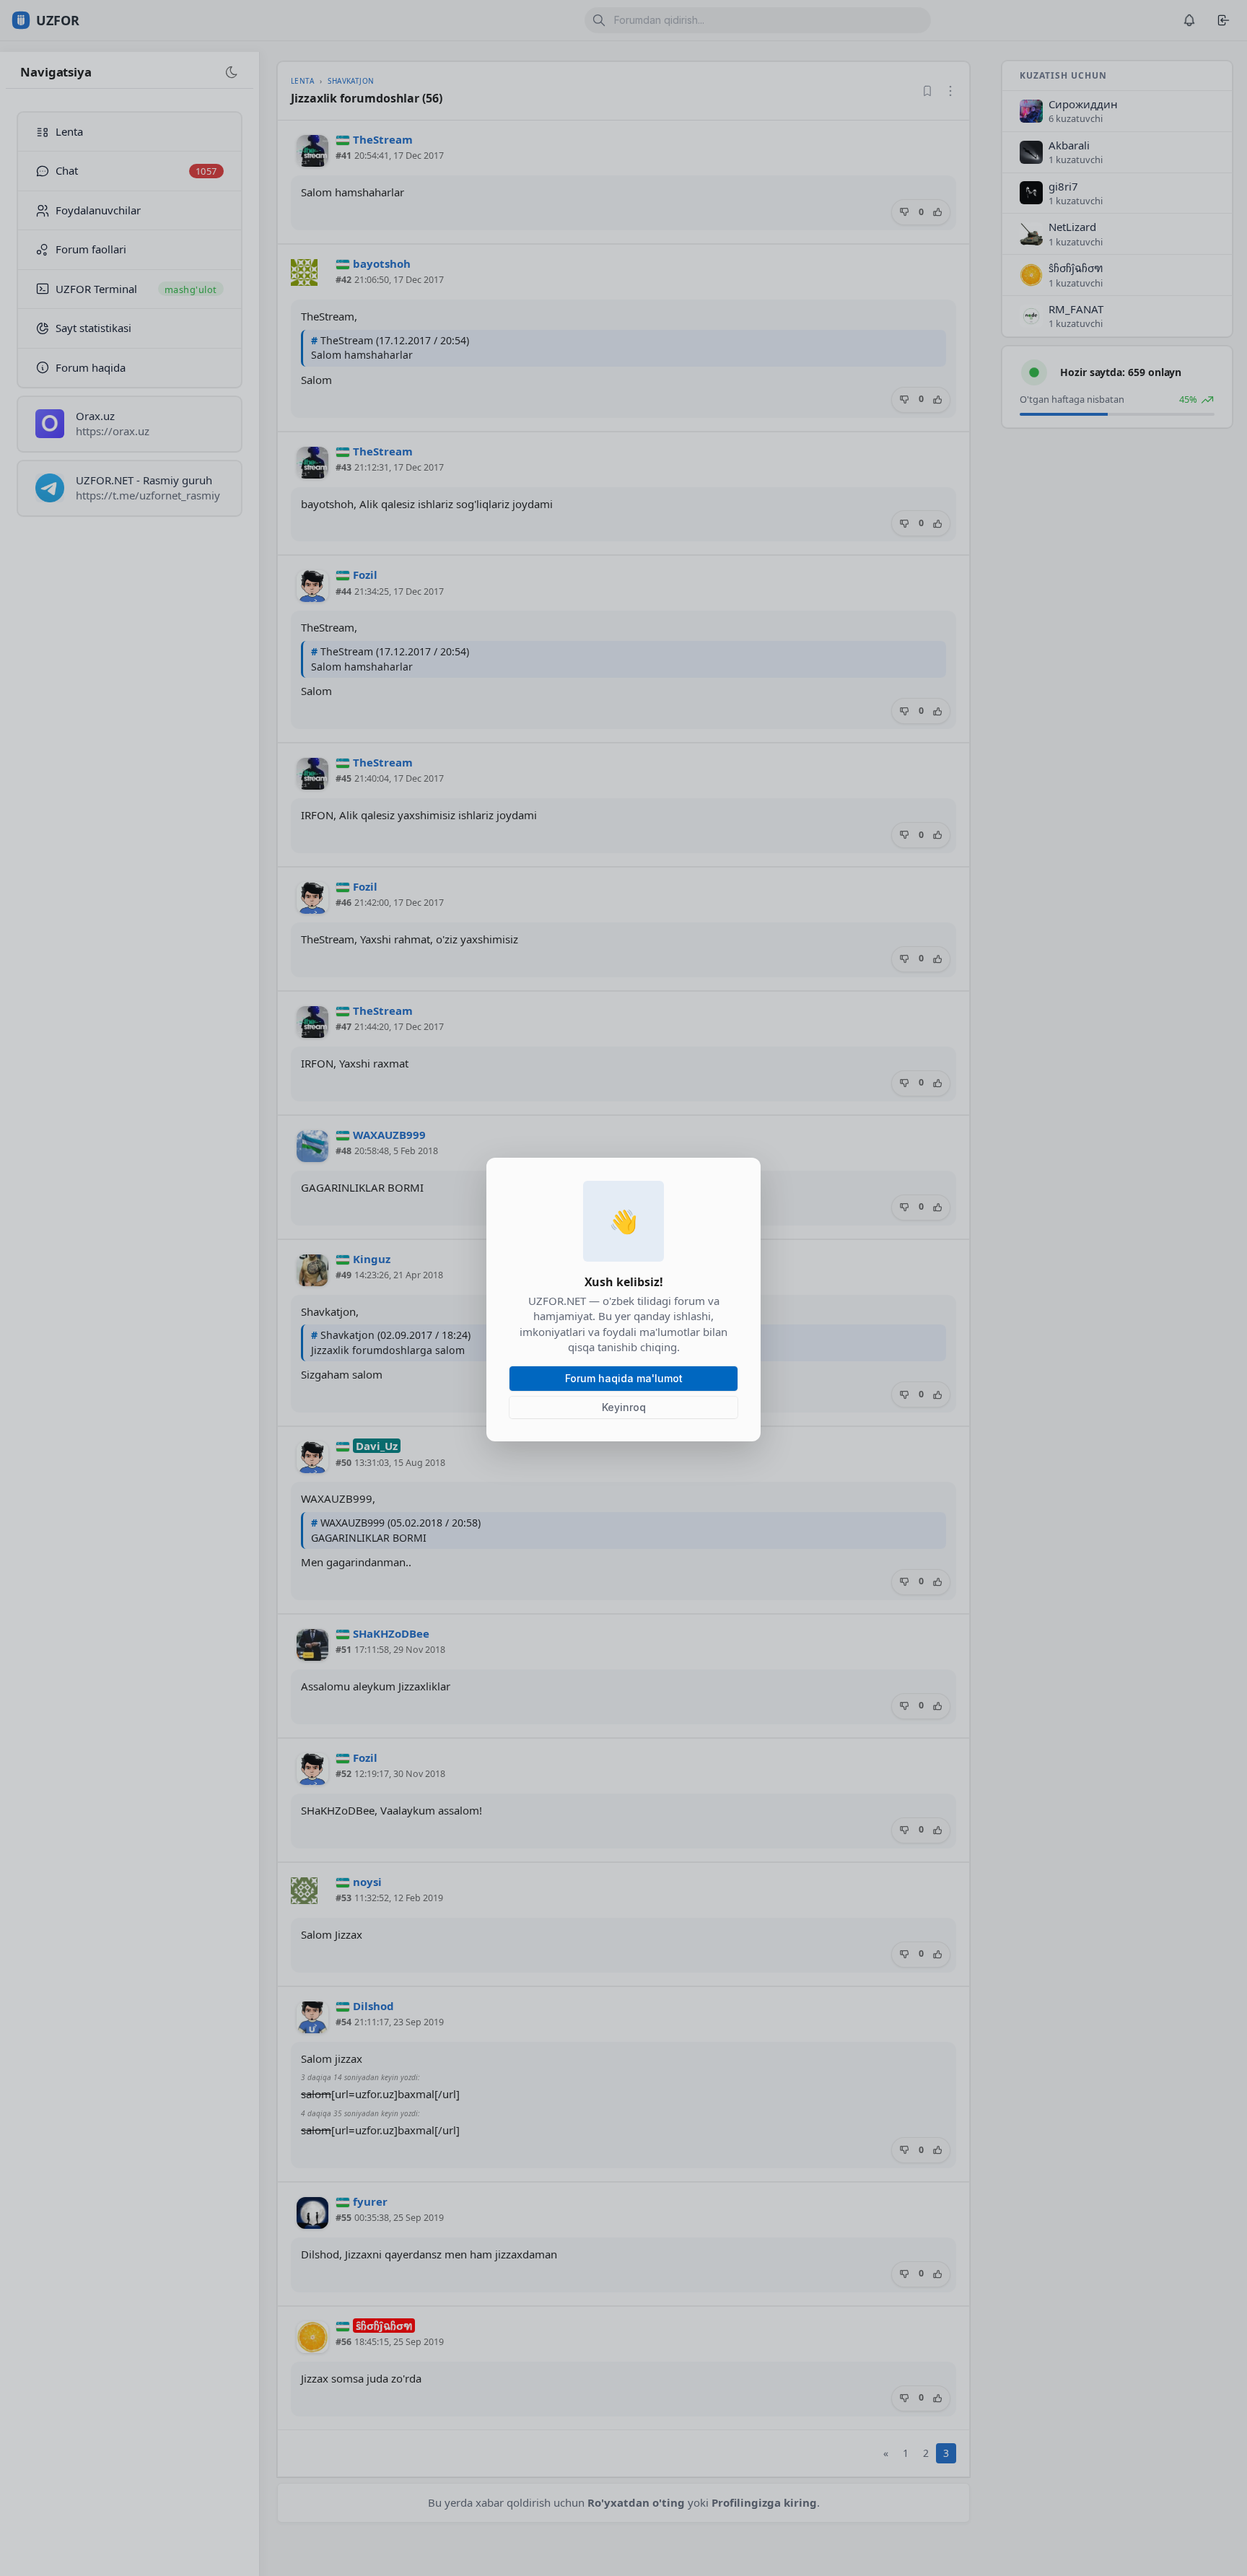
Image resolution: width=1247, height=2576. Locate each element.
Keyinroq (624, 1407)
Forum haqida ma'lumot (624, 1378)
